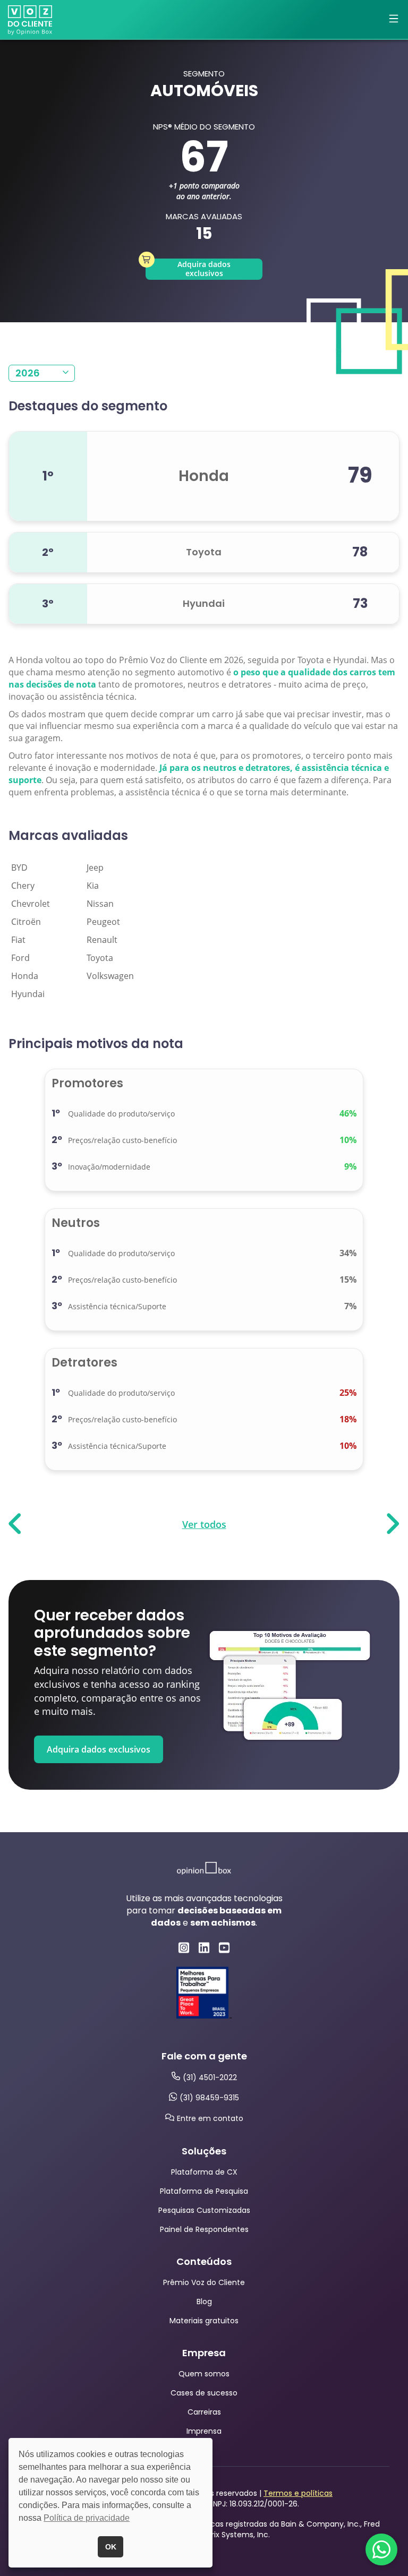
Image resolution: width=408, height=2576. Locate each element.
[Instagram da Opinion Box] (184, 1948)
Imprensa (204, 2431)
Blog (204, 2302)
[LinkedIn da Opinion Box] (204, 1948)
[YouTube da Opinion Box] (224, 1948)
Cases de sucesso (204, 2393)
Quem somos (204, 2374)
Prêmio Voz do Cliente (204, 2282)
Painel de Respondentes (204, 2229)
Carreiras (204, 2412)
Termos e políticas (298, 2493)
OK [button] (111, 2547)
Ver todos (204, 1524)
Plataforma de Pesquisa (204, 2191)
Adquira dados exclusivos (204, 269)
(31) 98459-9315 (209, 2098)
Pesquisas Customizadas (204, 2210)
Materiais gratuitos (204, 2321)
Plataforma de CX (204, 2172)
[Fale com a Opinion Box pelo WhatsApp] (381, 2549)
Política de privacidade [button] (87, 2518)
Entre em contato (210, 2118)
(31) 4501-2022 (210, 2077)
